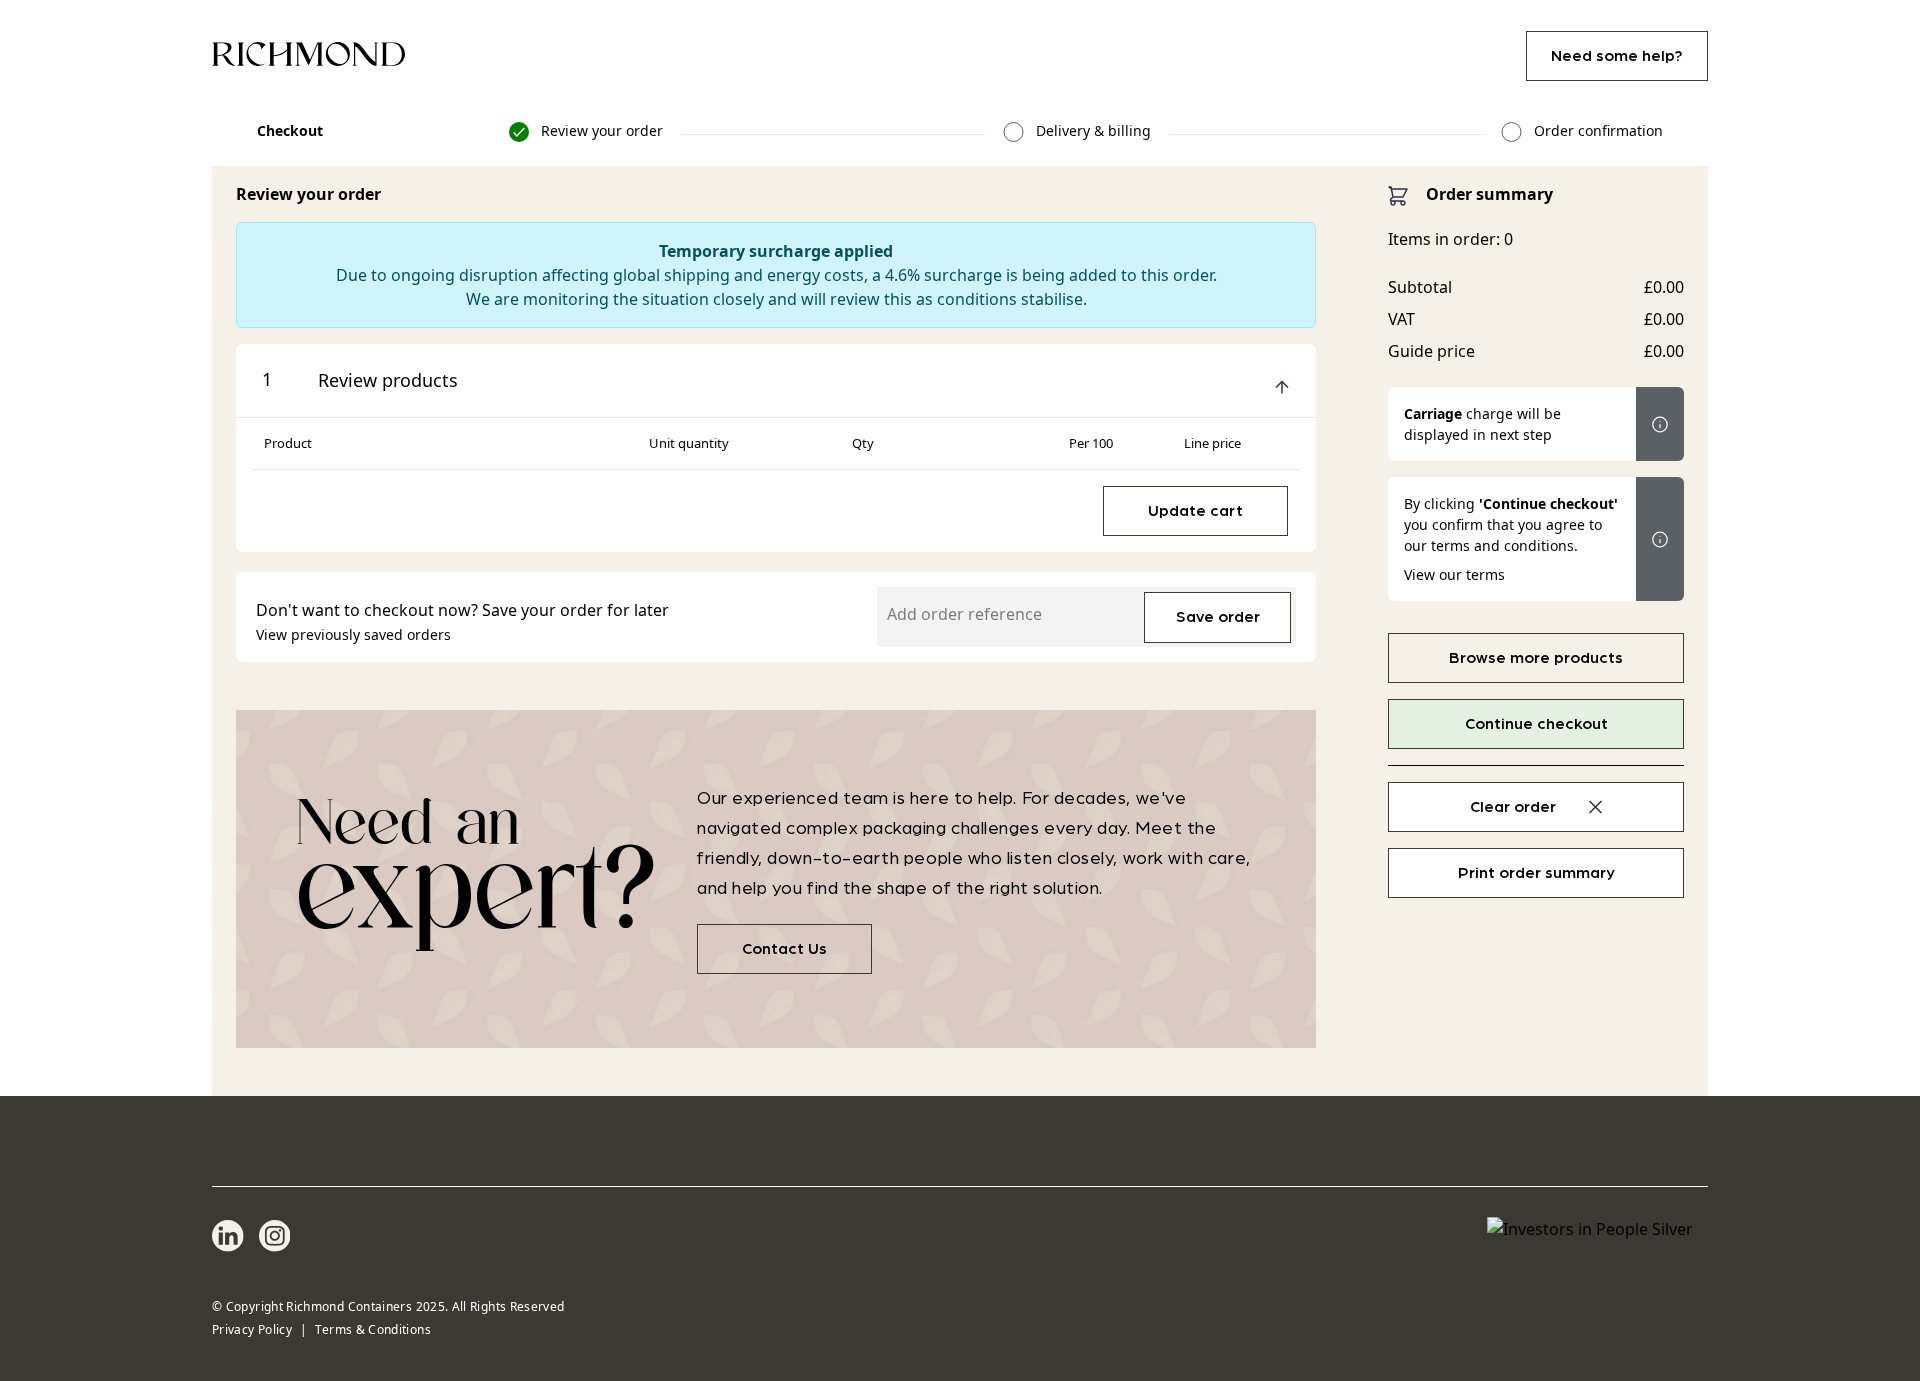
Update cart (1195, 511)
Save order (1218, 617)
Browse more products (1536, 658)
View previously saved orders (353, 634)
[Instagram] (275, 1236)
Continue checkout (1536, 724)
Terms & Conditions (372, 1329)
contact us (784, 949)
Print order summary (1536, 873)
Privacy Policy (252, 1329)
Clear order (1513, 807)
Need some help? (1617, 56)
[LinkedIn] (228, 1236)
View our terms (1454, 574)
